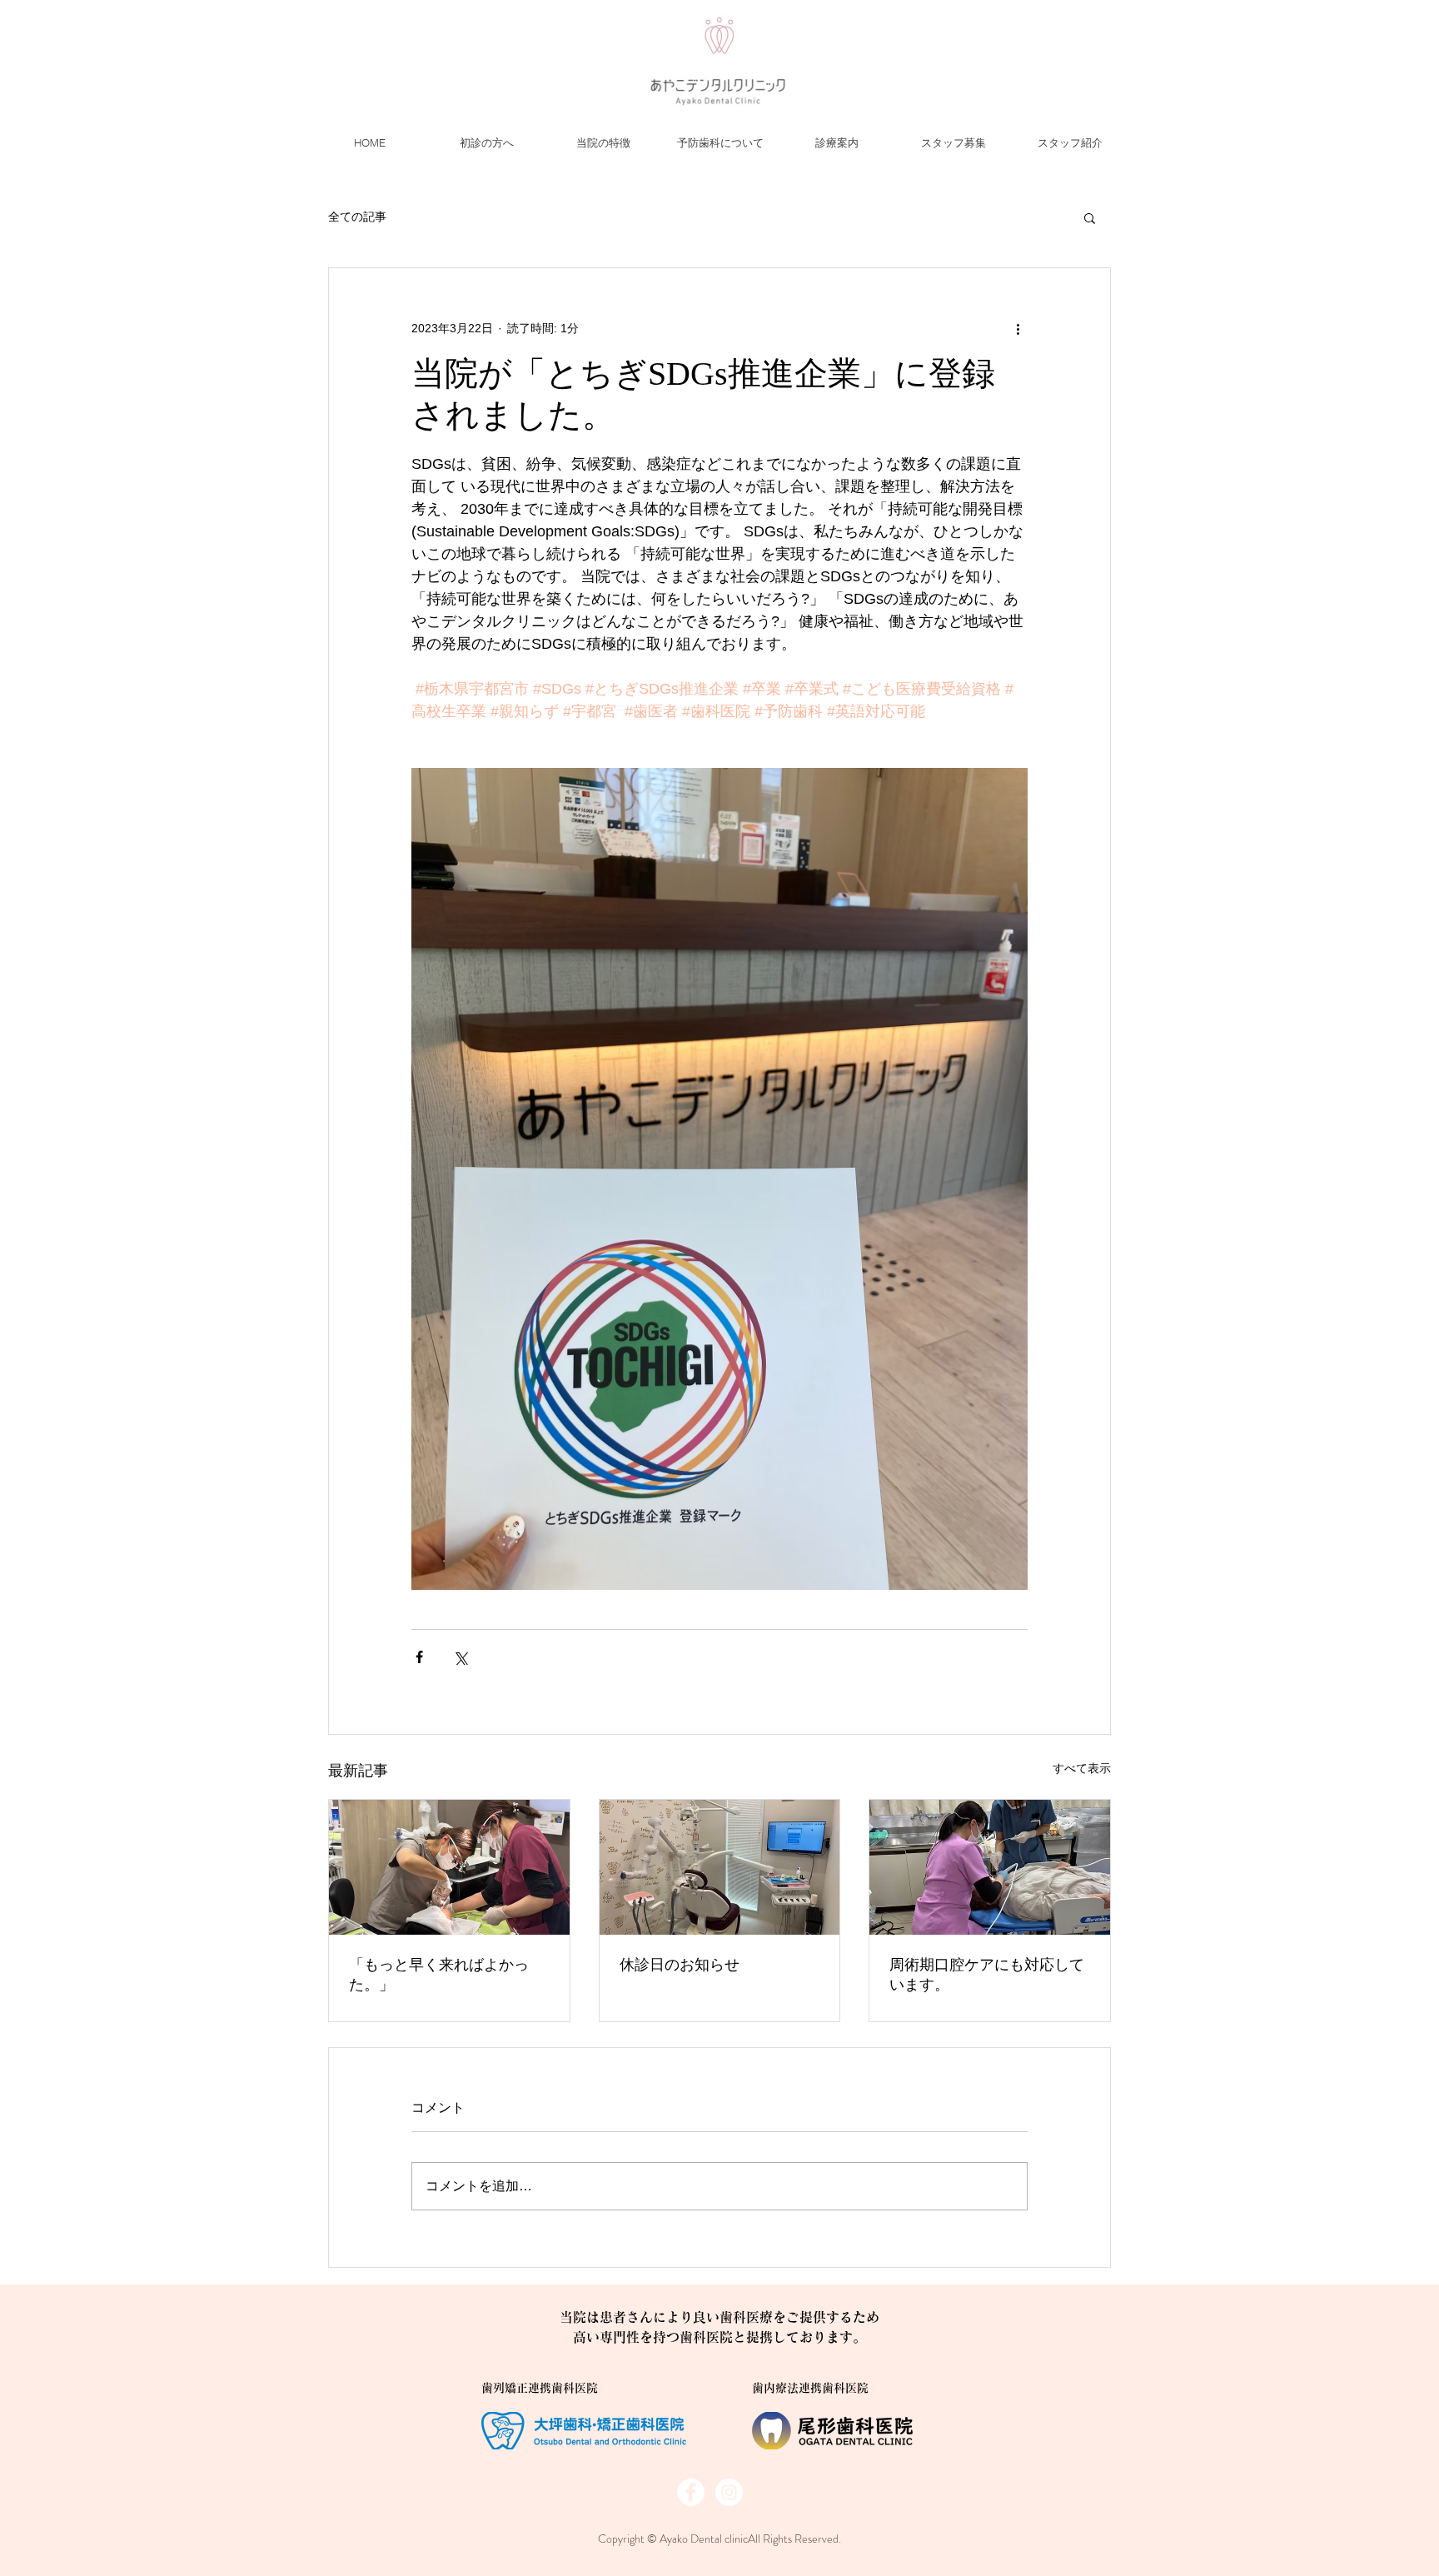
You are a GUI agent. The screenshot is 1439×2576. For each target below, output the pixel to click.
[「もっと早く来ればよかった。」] (449, 1867)
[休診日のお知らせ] (720, 1867)
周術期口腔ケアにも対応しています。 (987, 1975)
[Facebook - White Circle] (691, 2492)
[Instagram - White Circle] (729, 2492)
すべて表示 (1082, 1768)
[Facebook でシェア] (419, 1657)
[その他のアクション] (1018, 328)
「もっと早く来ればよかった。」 (439, 1975)
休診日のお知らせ (680, 1965)
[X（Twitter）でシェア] (460, 1657)
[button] (1090, 217)
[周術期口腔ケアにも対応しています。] (990, 1867)
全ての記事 (357, 217)
